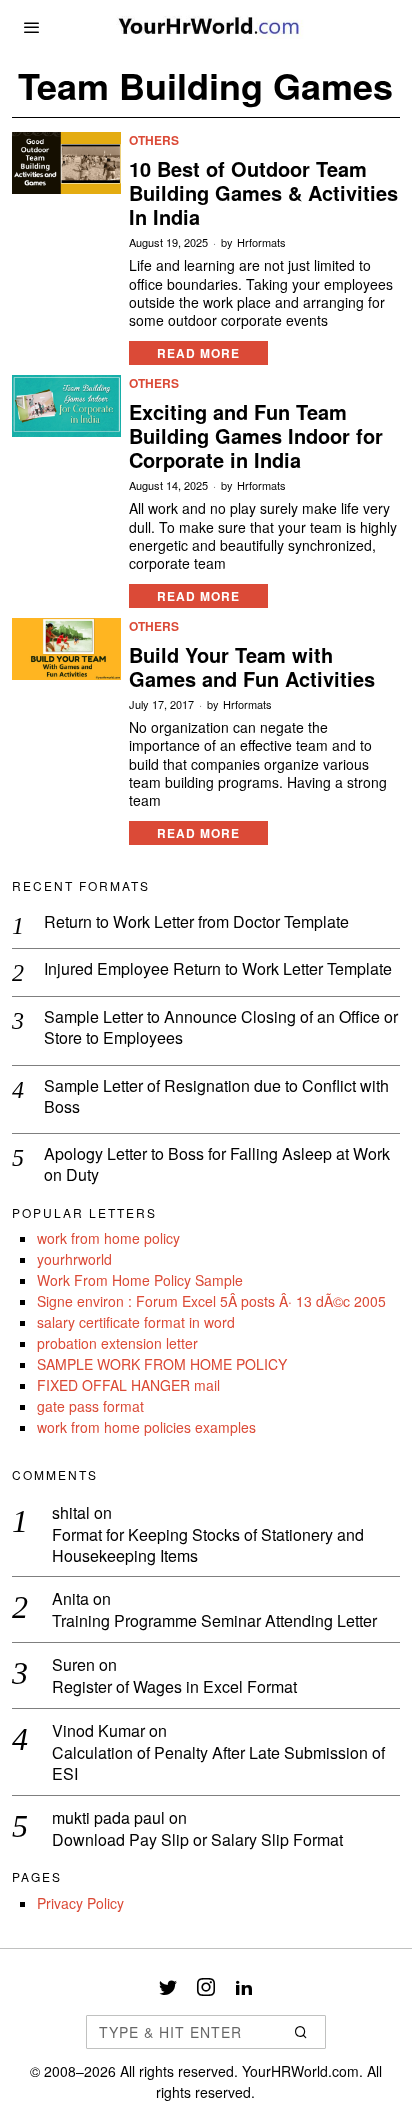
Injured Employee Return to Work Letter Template (218, 969)
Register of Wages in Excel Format (174, 1687)
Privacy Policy (80, 1903)
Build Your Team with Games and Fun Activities (252, 667)
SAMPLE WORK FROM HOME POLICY (162, 1364)
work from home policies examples (146, 1427)
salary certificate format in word (136, 1322)
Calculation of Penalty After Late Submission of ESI (218, 1764)
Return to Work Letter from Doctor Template (196, 922)
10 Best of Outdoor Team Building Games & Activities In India (263, 193)
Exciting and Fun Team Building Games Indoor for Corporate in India (256, 436)
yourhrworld (74, 1259)
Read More (198, 353)
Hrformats (261, 242)
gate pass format (90, 1406)
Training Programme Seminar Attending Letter (214, 1621)
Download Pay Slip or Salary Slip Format (197, 1840)
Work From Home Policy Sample (140, 1280)
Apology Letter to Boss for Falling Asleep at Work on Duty (217, 1165)
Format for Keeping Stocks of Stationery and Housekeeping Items (208, 1546)
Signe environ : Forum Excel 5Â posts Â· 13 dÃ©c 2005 (211, 1301)
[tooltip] (168, 1987)
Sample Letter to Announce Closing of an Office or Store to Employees (221, 1028)
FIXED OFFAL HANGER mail (128, 1385)
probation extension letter (117, 1343)
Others (154, 140)
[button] (302, 2032)
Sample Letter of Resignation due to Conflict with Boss (216, 1097)
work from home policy (108, 1238)
